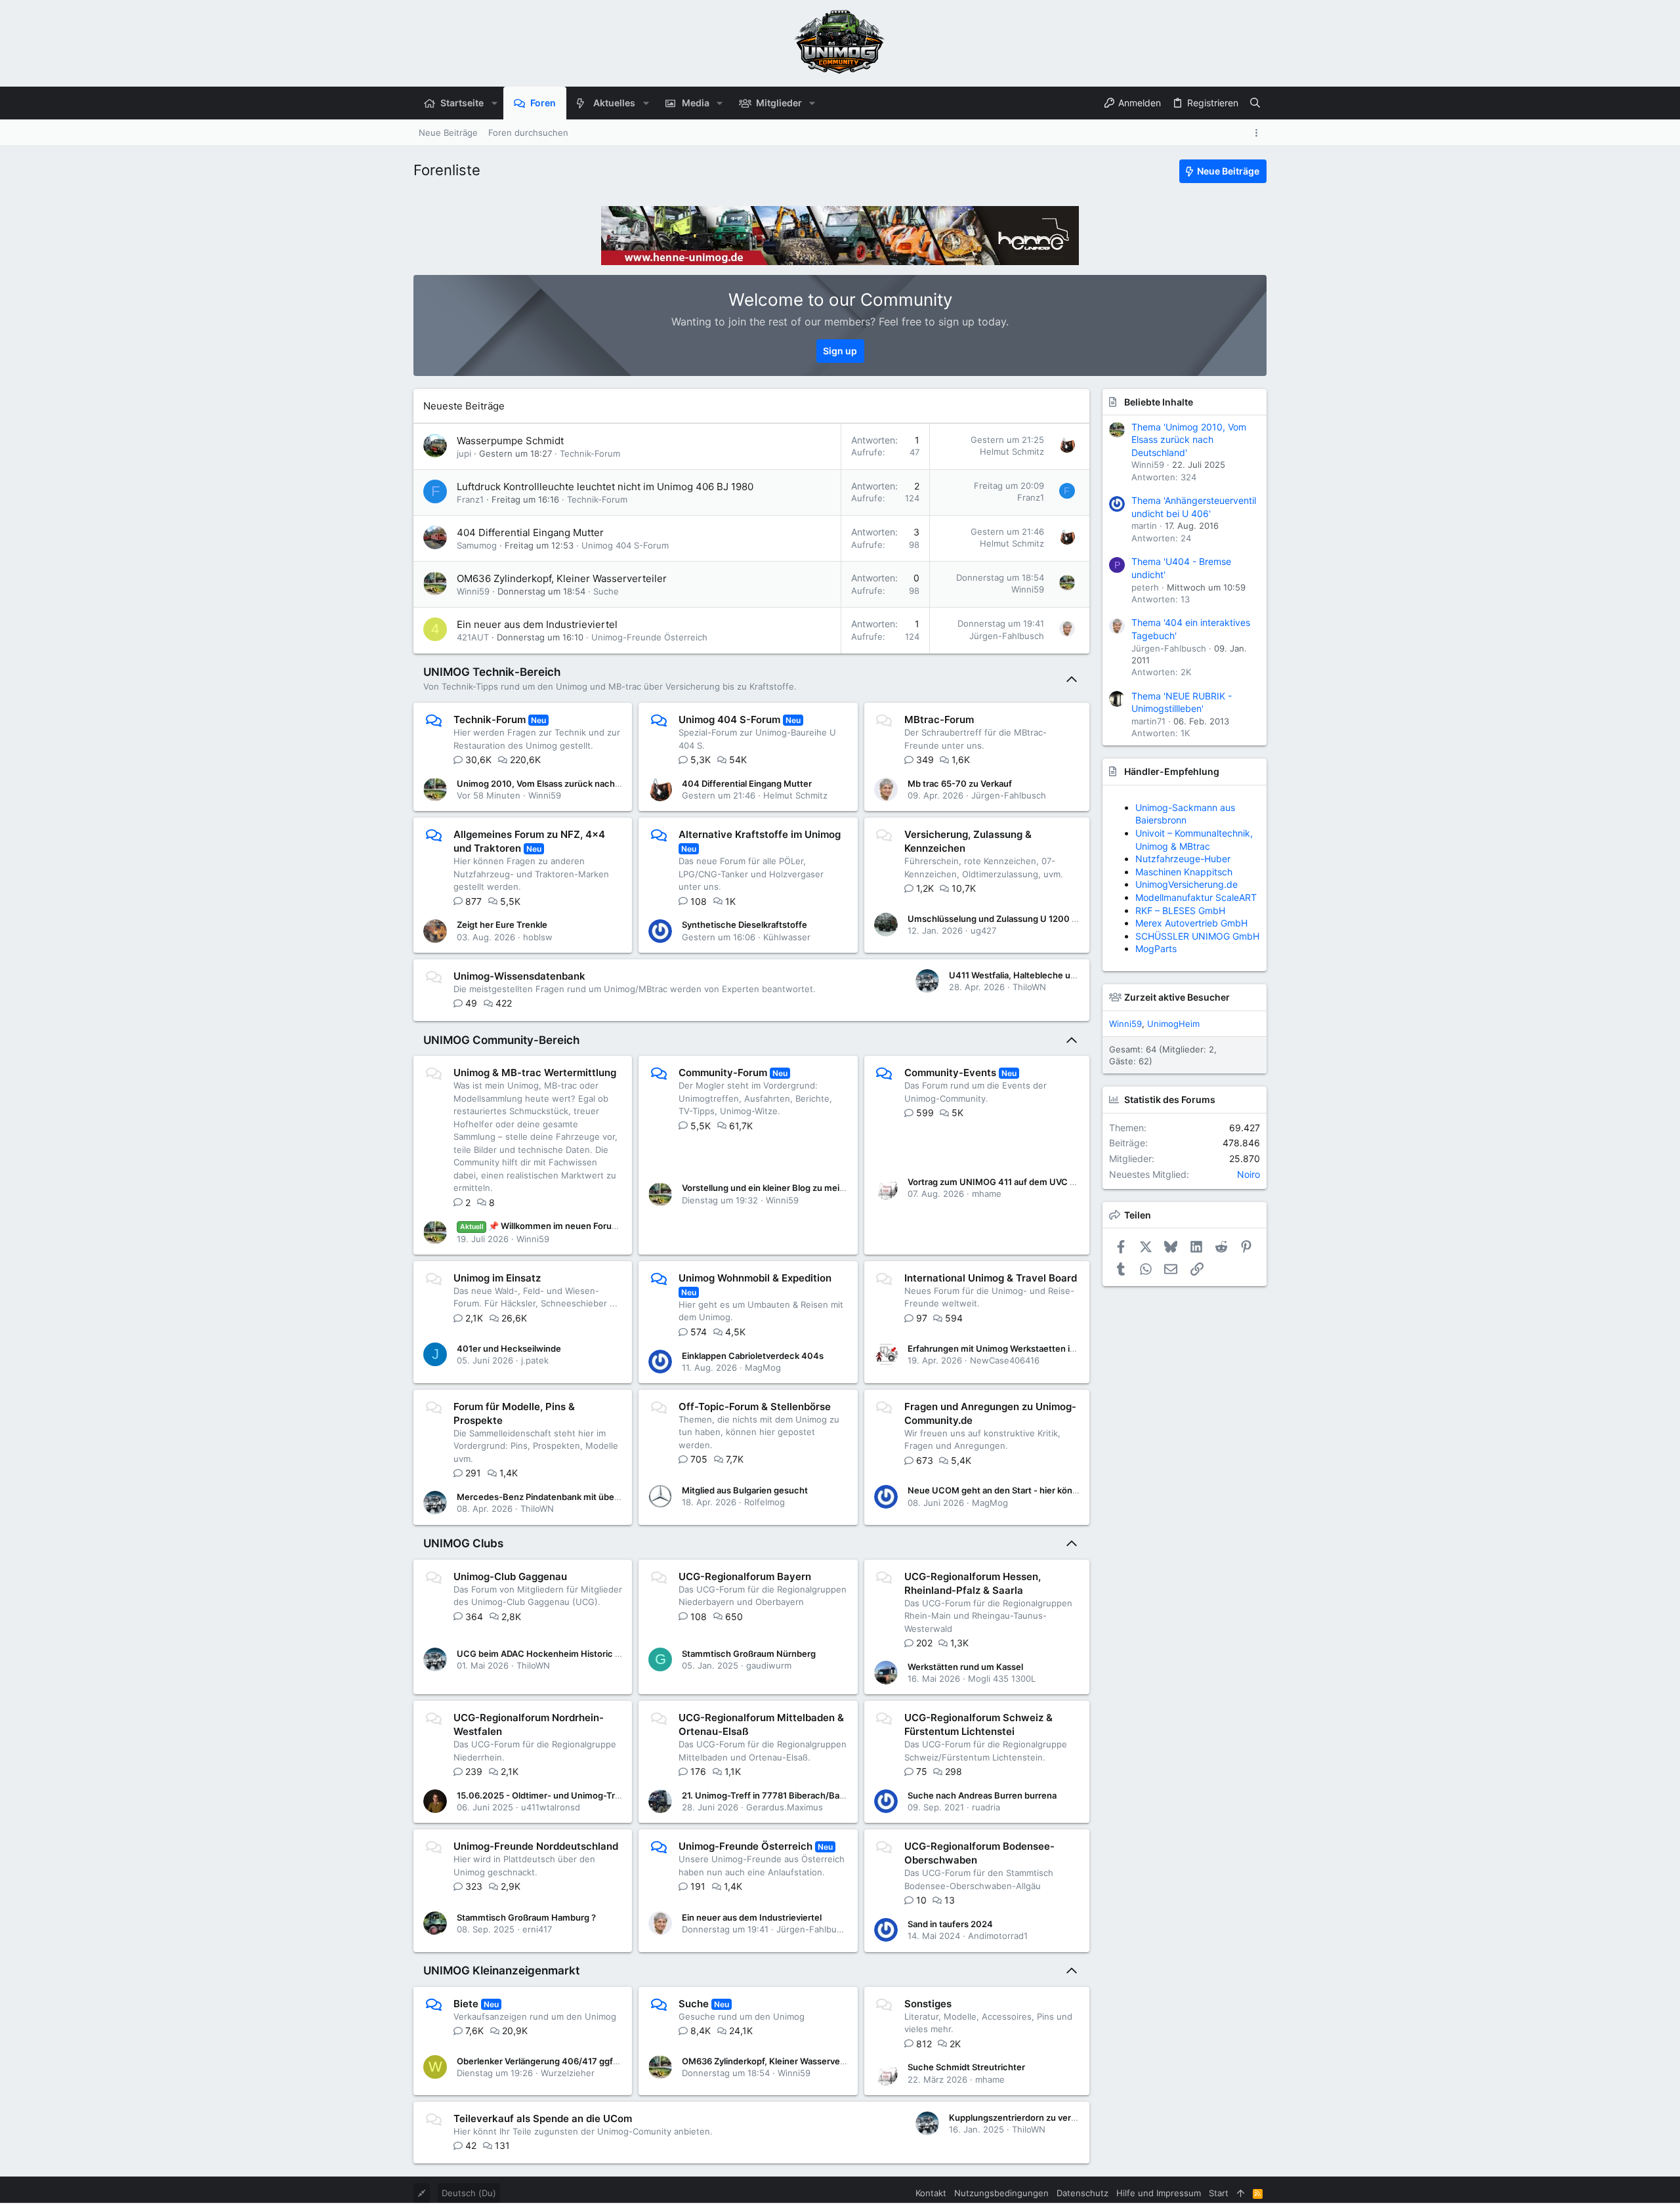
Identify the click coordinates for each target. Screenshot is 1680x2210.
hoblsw (538, 937)
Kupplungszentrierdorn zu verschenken (1030, 2117)
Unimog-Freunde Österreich (649, 637)
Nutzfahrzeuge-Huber (1183, 859)
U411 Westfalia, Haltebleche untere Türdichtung (1047, 975)
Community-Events (950, 1073)
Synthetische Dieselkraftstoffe (745, 925)
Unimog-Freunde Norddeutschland (536, 1846)
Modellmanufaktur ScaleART (1196, 897)
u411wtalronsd (551, 1807)
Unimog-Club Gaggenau (510, 1576)
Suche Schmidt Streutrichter (966, 2067)
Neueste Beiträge (464, 406)
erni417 (537, 1929)
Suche (606, 591)
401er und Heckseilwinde (509, 1348)
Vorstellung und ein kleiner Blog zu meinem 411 (778, 1188)
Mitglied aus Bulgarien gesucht (745, 1490)
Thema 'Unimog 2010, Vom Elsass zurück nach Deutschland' (1189, 440)
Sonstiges (928, 2004)
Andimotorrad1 (998, 1936)
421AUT (473, 637)
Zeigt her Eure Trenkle (502, 925)
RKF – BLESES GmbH (1180, 910)
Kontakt (931, 2193)
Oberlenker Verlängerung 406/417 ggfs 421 (546, 2061)
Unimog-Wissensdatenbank (519, 976)
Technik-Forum (590, 453)
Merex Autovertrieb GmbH (1191, 923)
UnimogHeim (1173, 1024)
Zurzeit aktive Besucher (1177, 997)
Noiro (1249, 1174)
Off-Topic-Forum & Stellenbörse (755, 1407)
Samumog (477, 545)
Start (1219, 2193)
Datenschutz (1082, 2193)
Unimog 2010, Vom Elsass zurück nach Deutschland (563, 783)
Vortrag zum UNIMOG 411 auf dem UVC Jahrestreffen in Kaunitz (1038, 1182)
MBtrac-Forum (939, 719)
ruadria (986, 1807)
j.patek (535, 1360)
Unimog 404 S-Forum (625, 545)
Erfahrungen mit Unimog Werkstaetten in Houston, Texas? (1027, 1348)
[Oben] (1241, 2193)
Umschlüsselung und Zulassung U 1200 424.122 (1006, 919)
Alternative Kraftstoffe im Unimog (760, 834)
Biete (466, 2004)
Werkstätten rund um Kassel (965, 1667)
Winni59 (473, 591)
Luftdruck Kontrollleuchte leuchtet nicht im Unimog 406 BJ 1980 (605, 487)
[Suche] (1255, 103)
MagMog (763, 1367)
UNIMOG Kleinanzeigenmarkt (501, 1970)
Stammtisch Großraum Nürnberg (749, 1654)
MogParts (1156, 949)
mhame (987, 1194)
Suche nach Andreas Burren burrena (982, 1795)
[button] (494, 103)
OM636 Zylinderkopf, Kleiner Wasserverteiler (562, 578)
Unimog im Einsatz (497, 1278)
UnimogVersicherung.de (1186, 884)
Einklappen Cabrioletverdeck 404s (753, 1356)
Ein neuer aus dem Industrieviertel (537, 624)
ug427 (983, 930)
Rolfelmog (765, 1502)
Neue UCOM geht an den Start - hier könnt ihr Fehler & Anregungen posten (1060, 1490)
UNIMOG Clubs (463, 1543)
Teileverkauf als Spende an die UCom (543, 2118)
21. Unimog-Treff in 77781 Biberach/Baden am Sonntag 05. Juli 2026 (821, 1795)
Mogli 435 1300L (1002, 1678)
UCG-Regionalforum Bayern (745, 1576)
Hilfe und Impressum (1159, 2193)
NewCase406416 (1005, 1360)
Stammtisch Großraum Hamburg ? (526, 1917)
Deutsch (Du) (469, 2193)
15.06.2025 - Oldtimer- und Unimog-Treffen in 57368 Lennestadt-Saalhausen (615, 1795)
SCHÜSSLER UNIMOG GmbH (1197, 936)
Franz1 (470, 499)
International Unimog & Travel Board (991, 1278)
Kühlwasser (787, 937)
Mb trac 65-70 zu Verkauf (960, 783)
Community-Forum (723, 1073)
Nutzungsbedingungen (1001, 2193)
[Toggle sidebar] (1259, 133)
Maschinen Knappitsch (1184, 872)
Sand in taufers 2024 (950, 1924)
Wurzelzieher (568, 2073)
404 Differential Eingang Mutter (530, 532)
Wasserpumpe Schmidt (510, 441)
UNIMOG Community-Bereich (501, 1040)
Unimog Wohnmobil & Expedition (755, 1278)
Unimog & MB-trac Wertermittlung (535, 1073)
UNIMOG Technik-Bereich (492, 672)
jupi (464, 453)
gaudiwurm (769, 1665)
